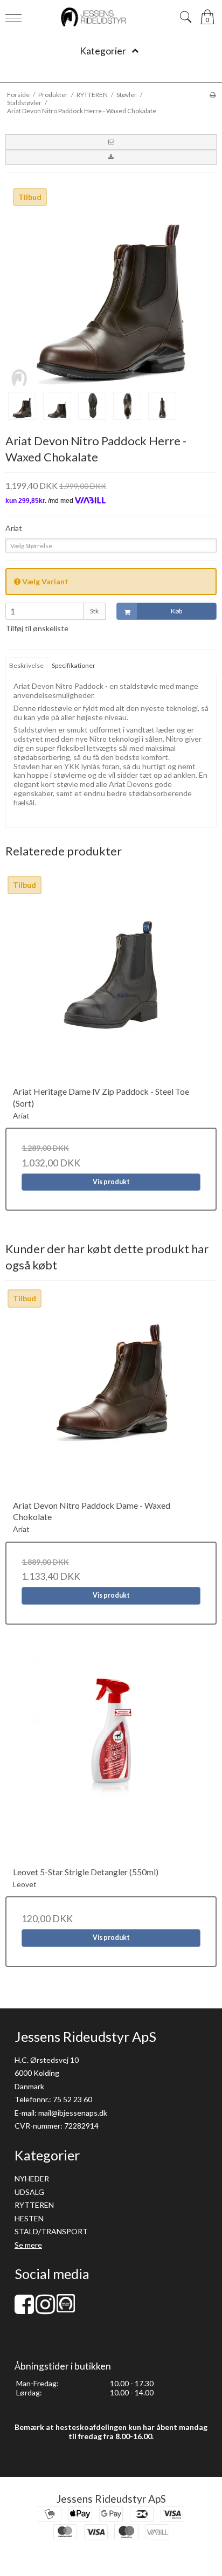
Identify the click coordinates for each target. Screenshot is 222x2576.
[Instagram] (45, 2309)
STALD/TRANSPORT (51, 2231)
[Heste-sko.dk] (66, 2309)
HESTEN (29, 2218)
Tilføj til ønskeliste (37, 628)
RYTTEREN (34, 2205)
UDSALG (29, 2192)
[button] (111, 142)
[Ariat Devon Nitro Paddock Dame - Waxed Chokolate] (111, 1394)
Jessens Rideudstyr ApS (111, 2499)
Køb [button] (176, 611)
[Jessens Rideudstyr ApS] (111, 17)
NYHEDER (32, 2178)
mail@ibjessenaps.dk (73, 2113)
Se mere (28, 2245)
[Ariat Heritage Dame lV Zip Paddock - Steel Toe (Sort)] (111, 980)
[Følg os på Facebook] (24, 2309)
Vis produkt (111, 1182)
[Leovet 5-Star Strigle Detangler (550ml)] (111, 1760)
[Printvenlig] (213, 95)
